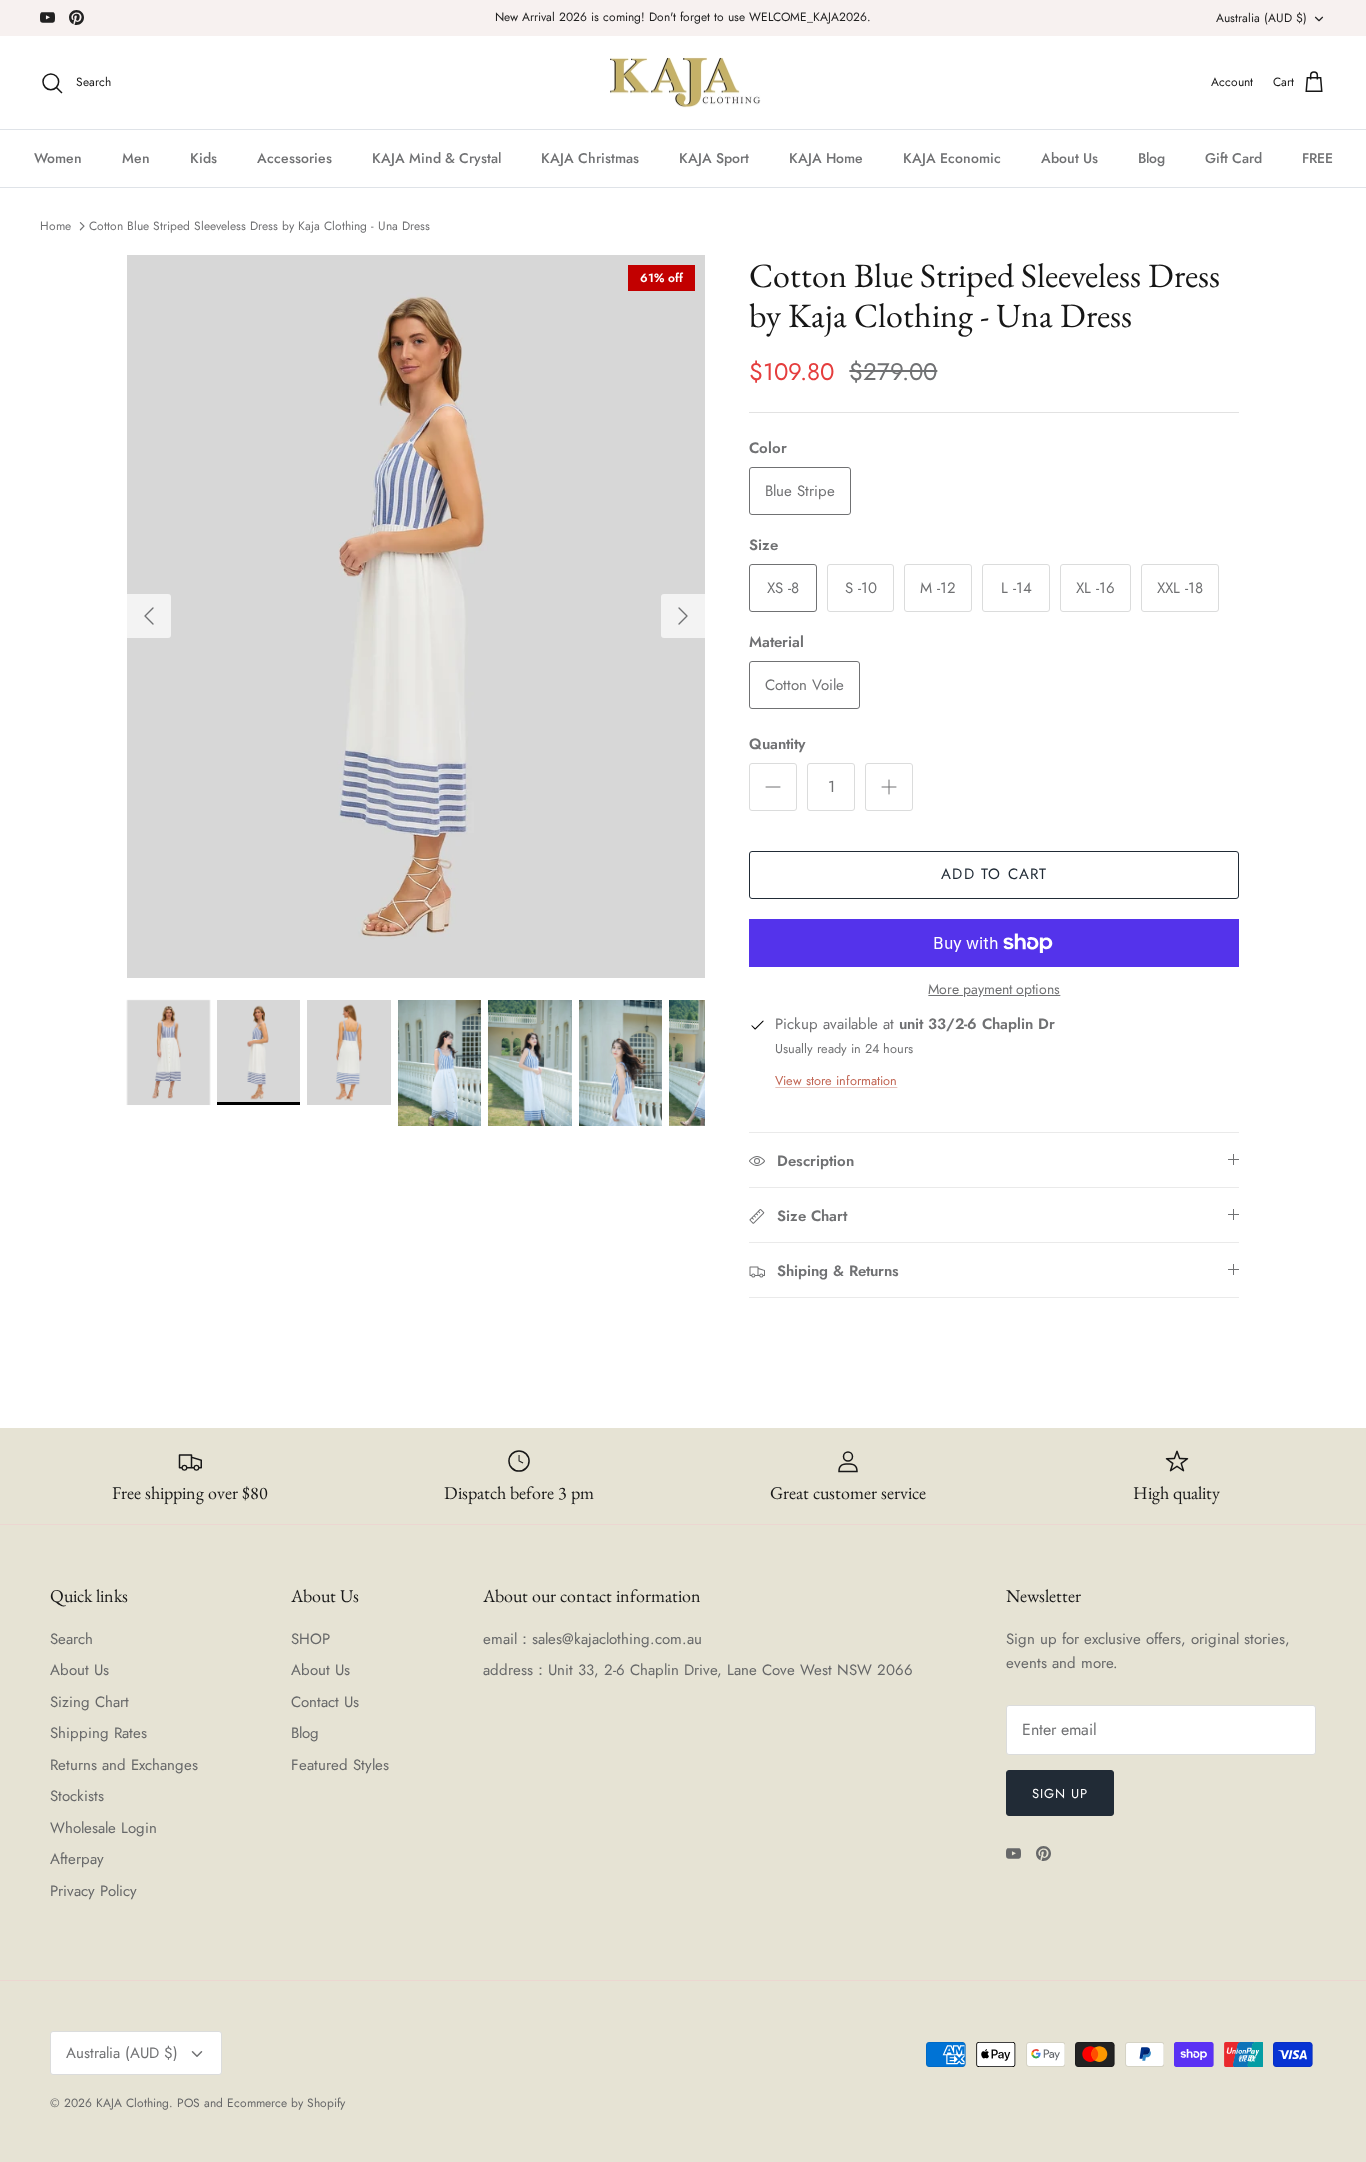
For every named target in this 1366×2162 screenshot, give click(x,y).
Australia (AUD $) (1261, 18)
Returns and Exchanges (124, 1765)
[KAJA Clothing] (683, 83)
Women (58, 158)
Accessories (294, 158)
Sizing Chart (89, 1702)
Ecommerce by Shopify (286, 2103)
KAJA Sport (714, 158)
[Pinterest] (76, 17)
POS (188, 2103)
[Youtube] (47, 17)
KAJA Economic (952, 158)
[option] (416, 617)
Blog (1151, 158)
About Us (1069, 158)
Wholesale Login (103, 1828)
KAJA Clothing (132, 2103)
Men (136, 158)
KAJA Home (826, 158)
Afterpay (77, 1859)
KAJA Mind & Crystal (436, 158)
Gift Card (1233, 158)
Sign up (1060, 1793)
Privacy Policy (93, 1891)
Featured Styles (340, 1765)
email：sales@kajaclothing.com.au (592, 1639)
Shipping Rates (98, 1733)
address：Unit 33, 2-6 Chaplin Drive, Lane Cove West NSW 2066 (698, 1670)
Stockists (77, 1796)
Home (55, 226)
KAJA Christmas (590, 158)
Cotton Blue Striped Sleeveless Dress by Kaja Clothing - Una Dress (259, 226)
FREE (1317, 158)
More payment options (994, 989)
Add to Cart (994, 874)
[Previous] (149, 616)
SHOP (310, 1639)
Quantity (777, 744)
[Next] (683, 616)
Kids (203, 158)
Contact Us (325, 1702)
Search (71, 1639)
